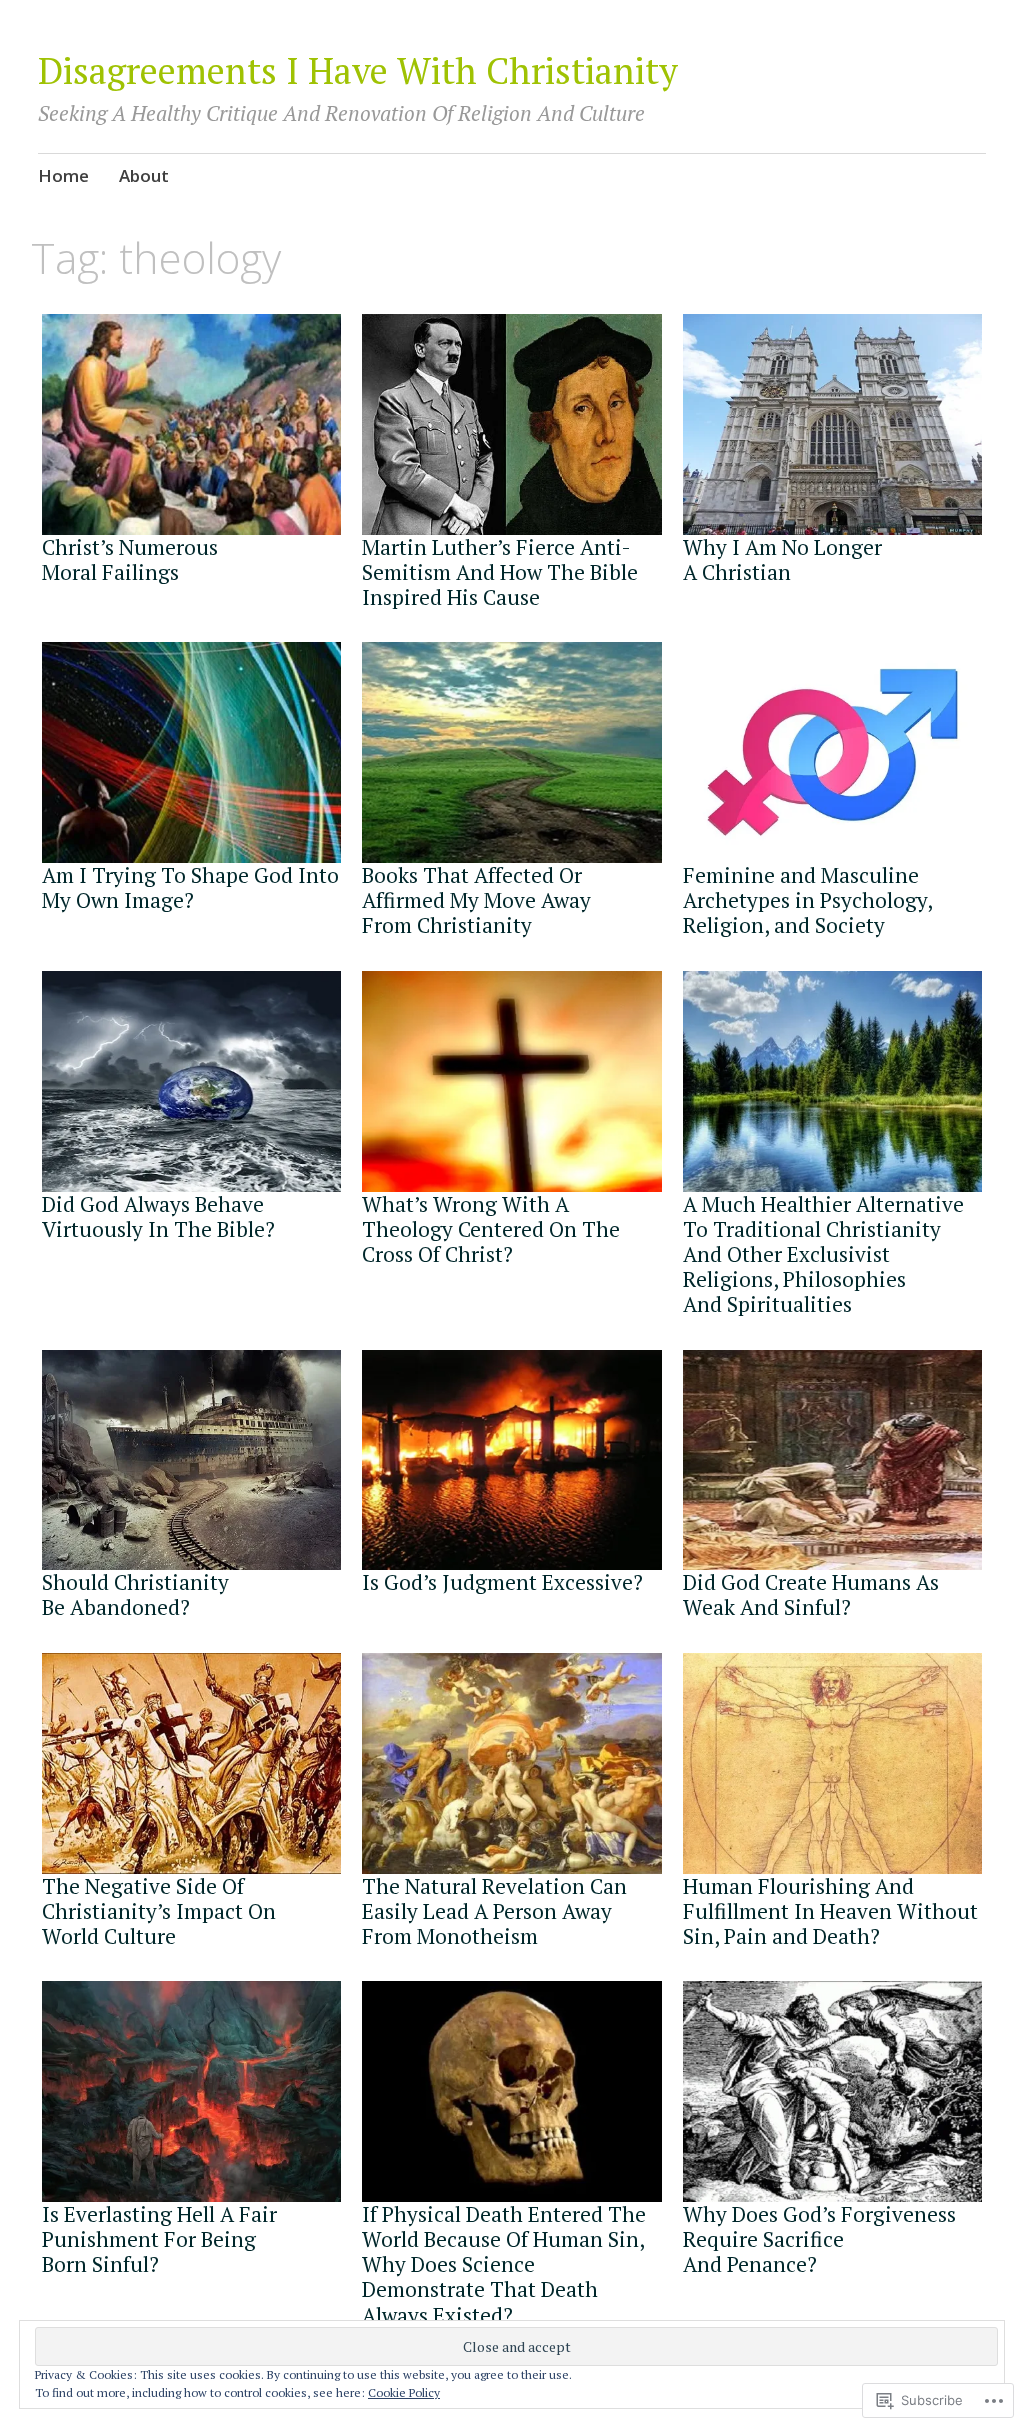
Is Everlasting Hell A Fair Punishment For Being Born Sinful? (159, 2239)
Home (63, 175)
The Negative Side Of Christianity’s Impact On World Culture (159, 1911)
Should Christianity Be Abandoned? (135, 1594)
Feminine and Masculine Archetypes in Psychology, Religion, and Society (807, 900)
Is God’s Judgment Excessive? (502, 1582)
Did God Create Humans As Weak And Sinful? (811, 1594)
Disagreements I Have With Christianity (358, 70)
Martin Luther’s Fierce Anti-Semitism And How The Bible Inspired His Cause (500, 572)
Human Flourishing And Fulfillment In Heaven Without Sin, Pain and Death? (830, 1911)
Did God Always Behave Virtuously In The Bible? (158, 1216)
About (144, 175)
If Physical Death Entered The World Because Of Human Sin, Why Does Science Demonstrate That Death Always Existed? (504, 2264)
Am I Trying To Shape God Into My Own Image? (190, 887)
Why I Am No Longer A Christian (782, 559)
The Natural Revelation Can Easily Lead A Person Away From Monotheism (494, 1911)
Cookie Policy (404, 2392)
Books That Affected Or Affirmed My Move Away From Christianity (476, 900)
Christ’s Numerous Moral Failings (130, 559)
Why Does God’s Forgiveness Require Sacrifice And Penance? (819, 2239)
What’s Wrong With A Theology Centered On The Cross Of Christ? (491, 1229)
